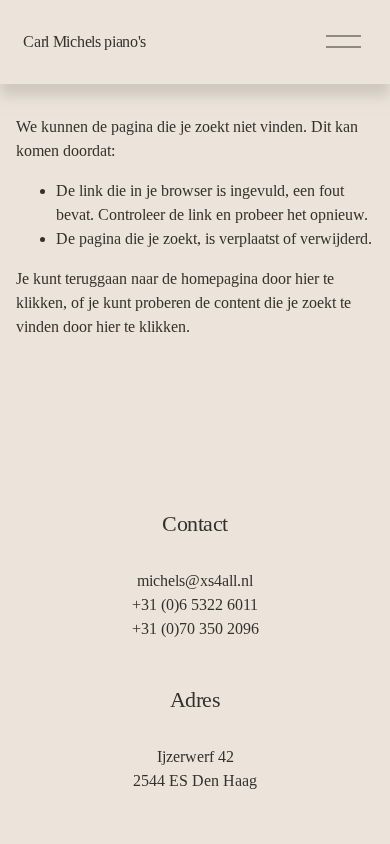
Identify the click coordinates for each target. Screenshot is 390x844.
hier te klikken (141, 326)
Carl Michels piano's (84, 41)
